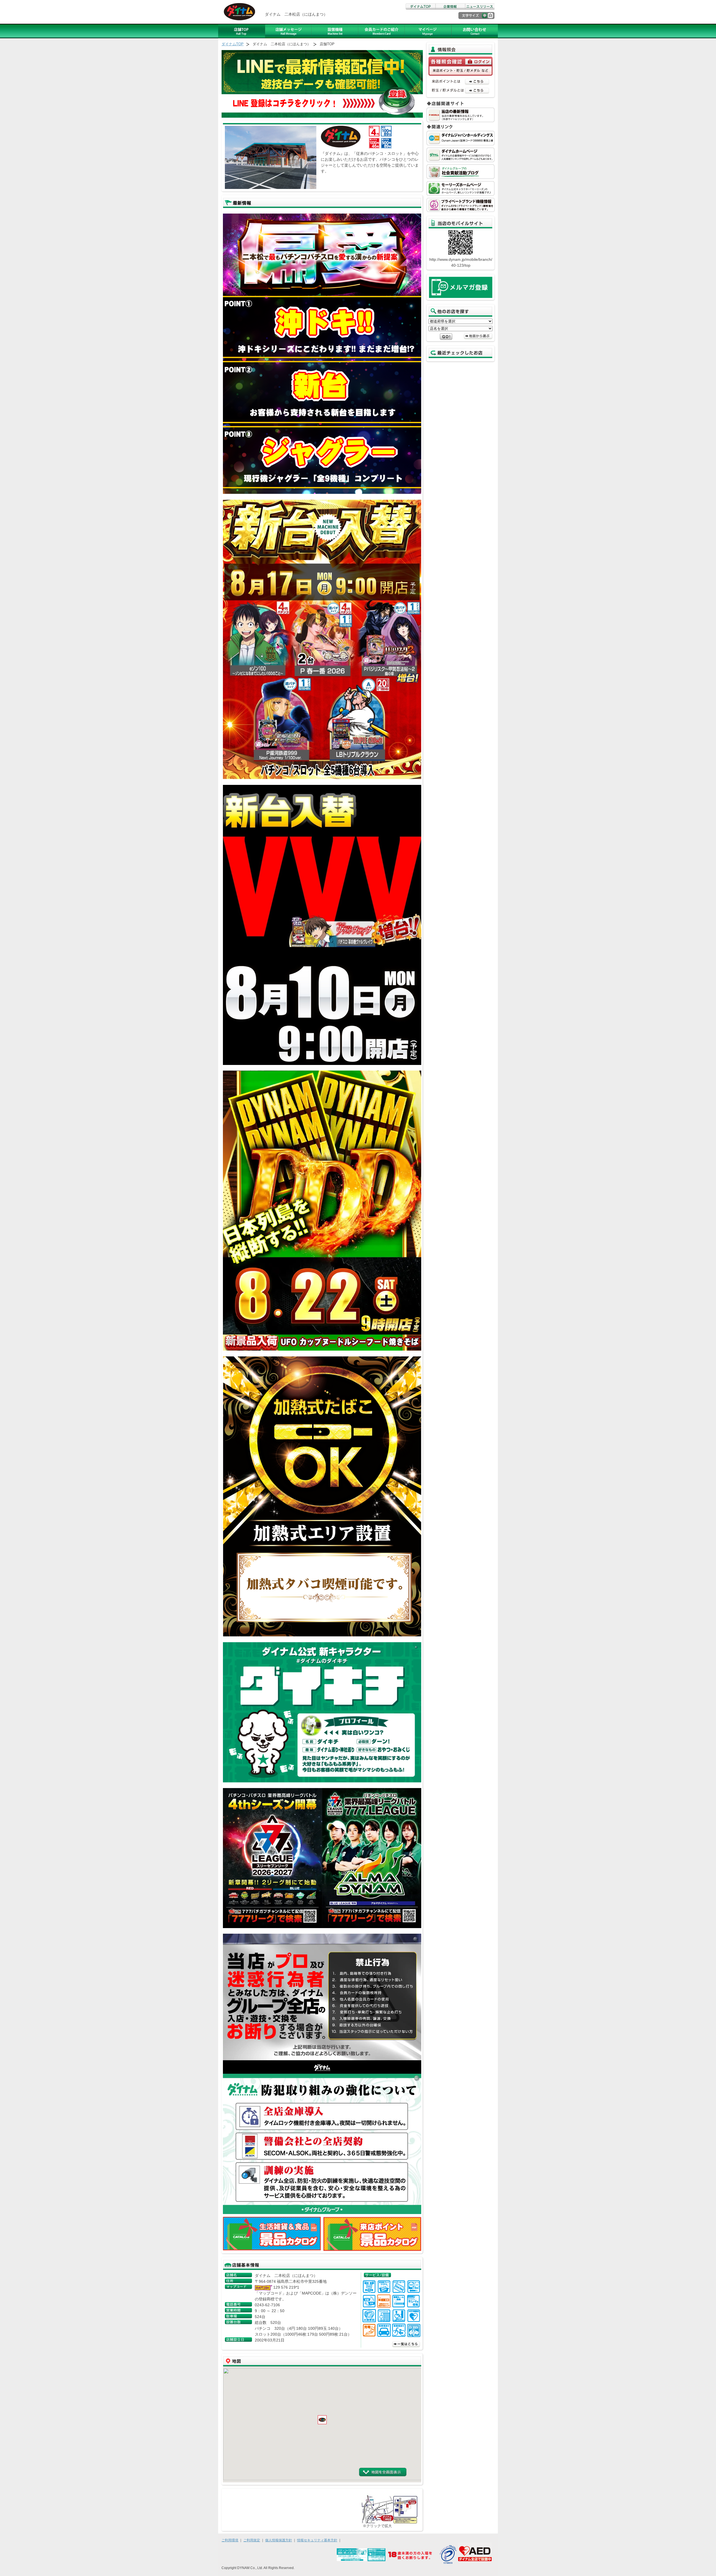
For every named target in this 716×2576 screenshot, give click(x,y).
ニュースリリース (480, 7)
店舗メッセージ (288, 31)
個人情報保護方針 (279, 2540)
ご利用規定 (252, 2540)
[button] (322, 2420)
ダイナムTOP (420, 7)
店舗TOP (242, 31)
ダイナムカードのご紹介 (381, 31)
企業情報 (450, 7)
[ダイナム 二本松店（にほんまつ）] (389, 2522)
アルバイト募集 (428, 31)
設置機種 (335, 31)
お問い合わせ (475, 31)
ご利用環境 (230, 2540)
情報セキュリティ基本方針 (317, 2540)
